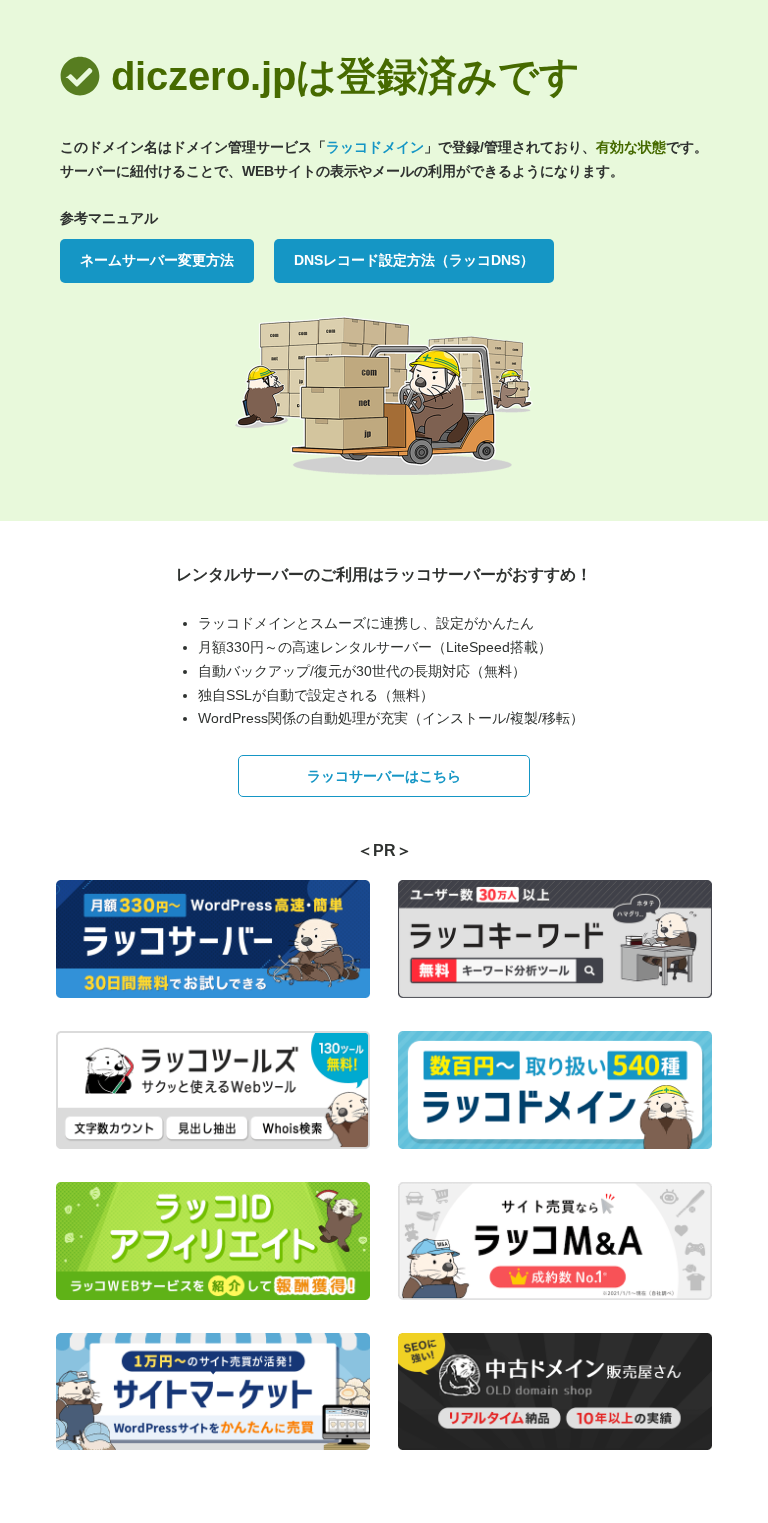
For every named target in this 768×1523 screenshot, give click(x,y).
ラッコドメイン (375, 147)
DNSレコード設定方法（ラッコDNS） (414, 260)
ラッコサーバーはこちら (384, 776)
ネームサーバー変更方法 (157, 260)
